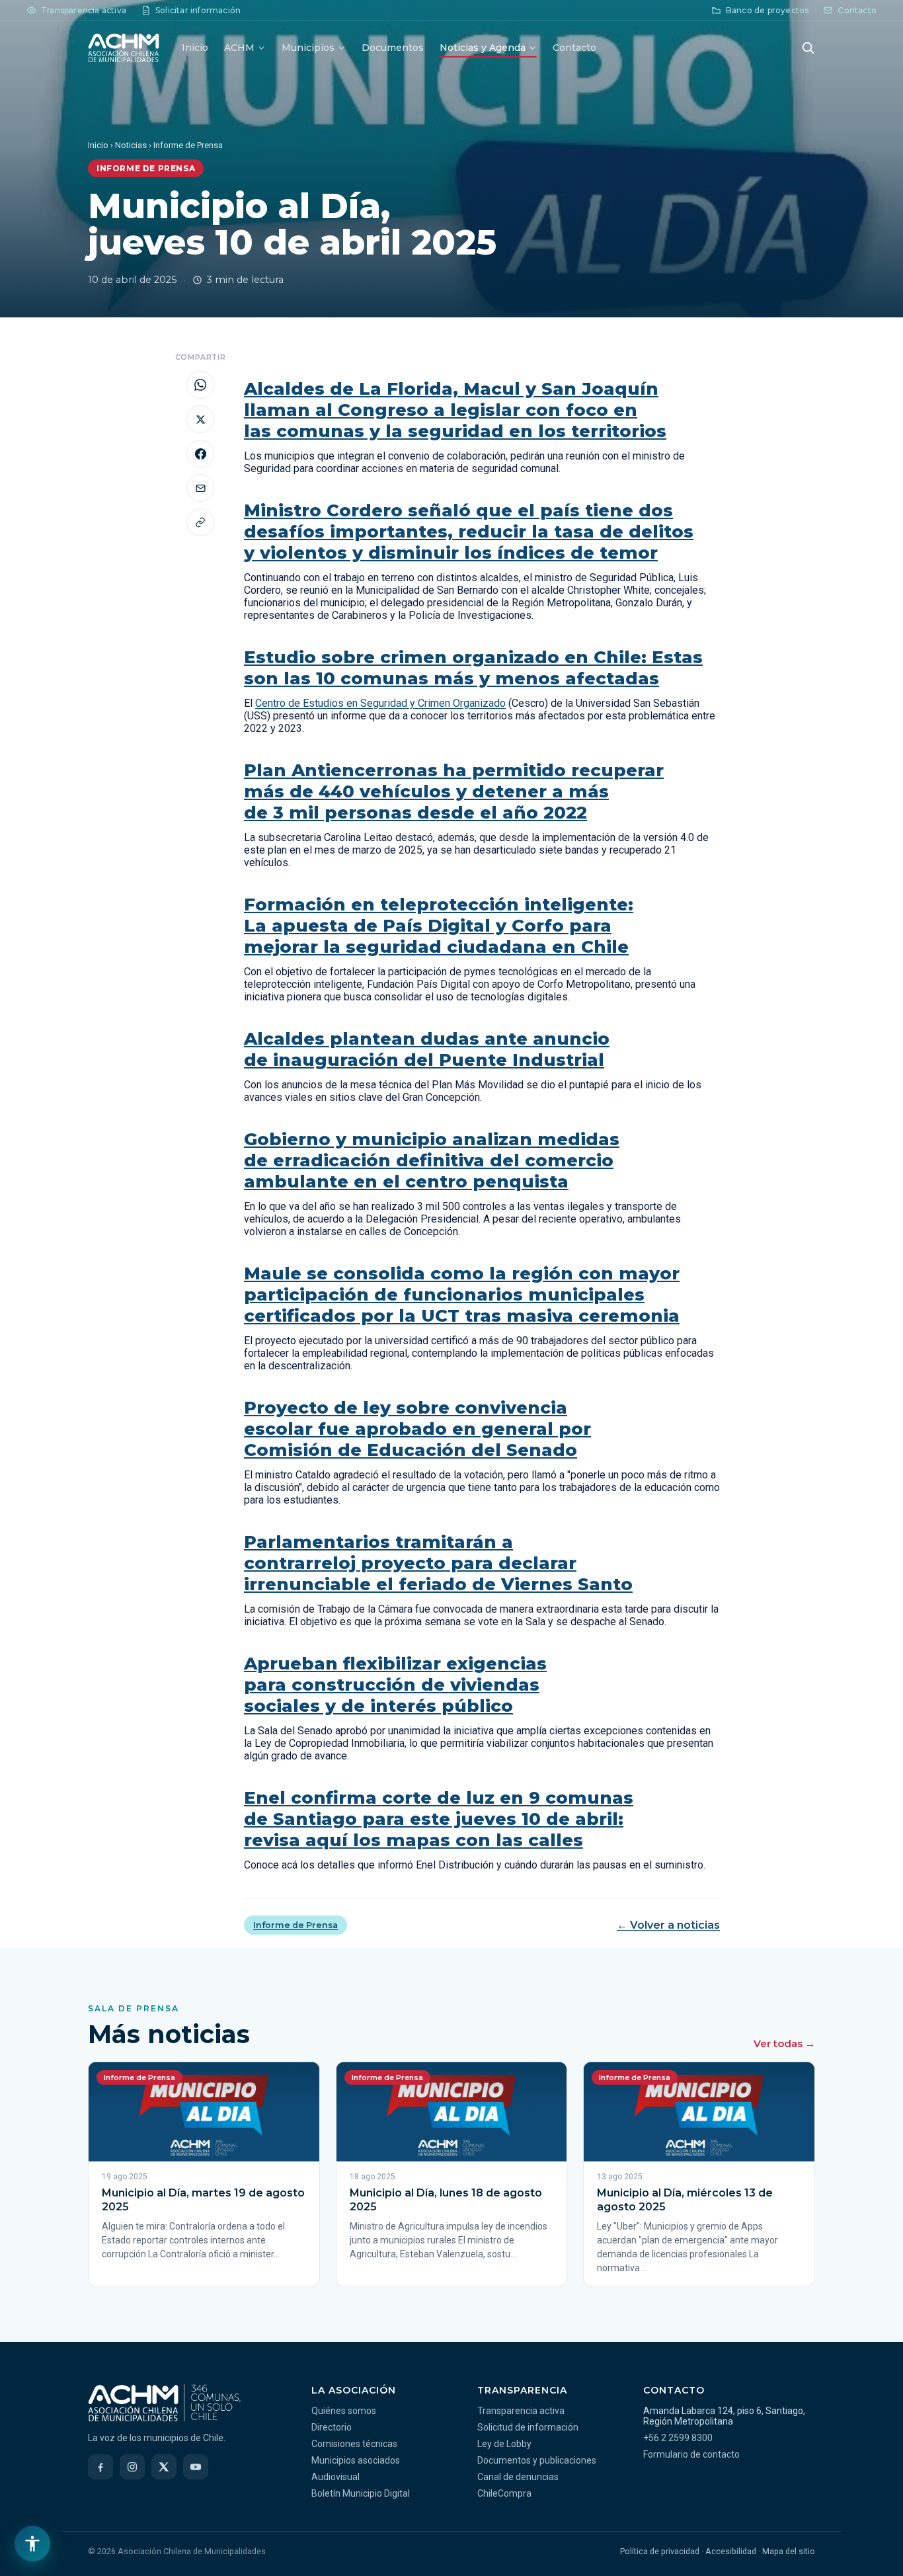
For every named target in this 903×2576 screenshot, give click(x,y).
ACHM (239, 48)
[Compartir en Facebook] (200, 454)
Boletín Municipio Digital (361, 2493)
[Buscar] (808, 48)
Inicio (195, 48)
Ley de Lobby (504, 2444)
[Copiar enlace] (200, 522)
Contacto (574, 48)
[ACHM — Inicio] (124, 48)
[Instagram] (132, 2467)
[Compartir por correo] (200, 488)
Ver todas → (784, 2043)
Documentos (393, 48)
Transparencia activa (521, 2411)
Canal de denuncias (518, 2477)
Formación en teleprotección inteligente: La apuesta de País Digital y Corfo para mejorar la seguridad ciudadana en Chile (439, 926)
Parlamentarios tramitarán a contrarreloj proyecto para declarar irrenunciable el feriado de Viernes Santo (438, 1563)
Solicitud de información (528, 2427)
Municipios (308, 48)
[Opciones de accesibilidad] (32, 2544)
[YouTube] (196, 2467)
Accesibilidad (731, 2551)
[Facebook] (100, 2467)
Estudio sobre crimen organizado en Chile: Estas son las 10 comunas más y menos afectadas (473, 668)
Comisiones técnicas (354, 2444)
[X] (164, 2467)
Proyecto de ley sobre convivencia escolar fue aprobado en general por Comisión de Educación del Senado (417, 1429)
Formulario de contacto (691, 2454)
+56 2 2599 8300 (678, 2438)
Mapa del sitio (789, 2551)
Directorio (332, 2427)
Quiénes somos (344, 2411)
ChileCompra (504, 2493)
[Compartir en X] (200, 419)
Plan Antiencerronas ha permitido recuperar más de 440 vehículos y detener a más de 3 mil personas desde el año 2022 (454, 791)
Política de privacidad (660, 2551)
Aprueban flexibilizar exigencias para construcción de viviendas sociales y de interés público (395, 1685)
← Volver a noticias (668, 1925)
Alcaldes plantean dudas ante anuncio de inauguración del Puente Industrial (427, 1049)
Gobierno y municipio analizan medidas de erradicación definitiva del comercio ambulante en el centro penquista (432, 1160)
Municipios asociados (356, 2460)
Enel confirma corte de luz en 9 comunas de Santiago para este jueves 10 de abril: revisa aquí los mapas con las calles (439, 1819)
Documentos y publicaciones (537, 2460)
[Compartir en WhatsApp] (200, 385)
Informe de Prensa (295, 1925)
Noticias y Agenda (483, 48)
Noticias (131, 145)
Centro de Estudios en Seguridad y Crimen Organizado (380, 703)
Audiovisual (335, 2477)
